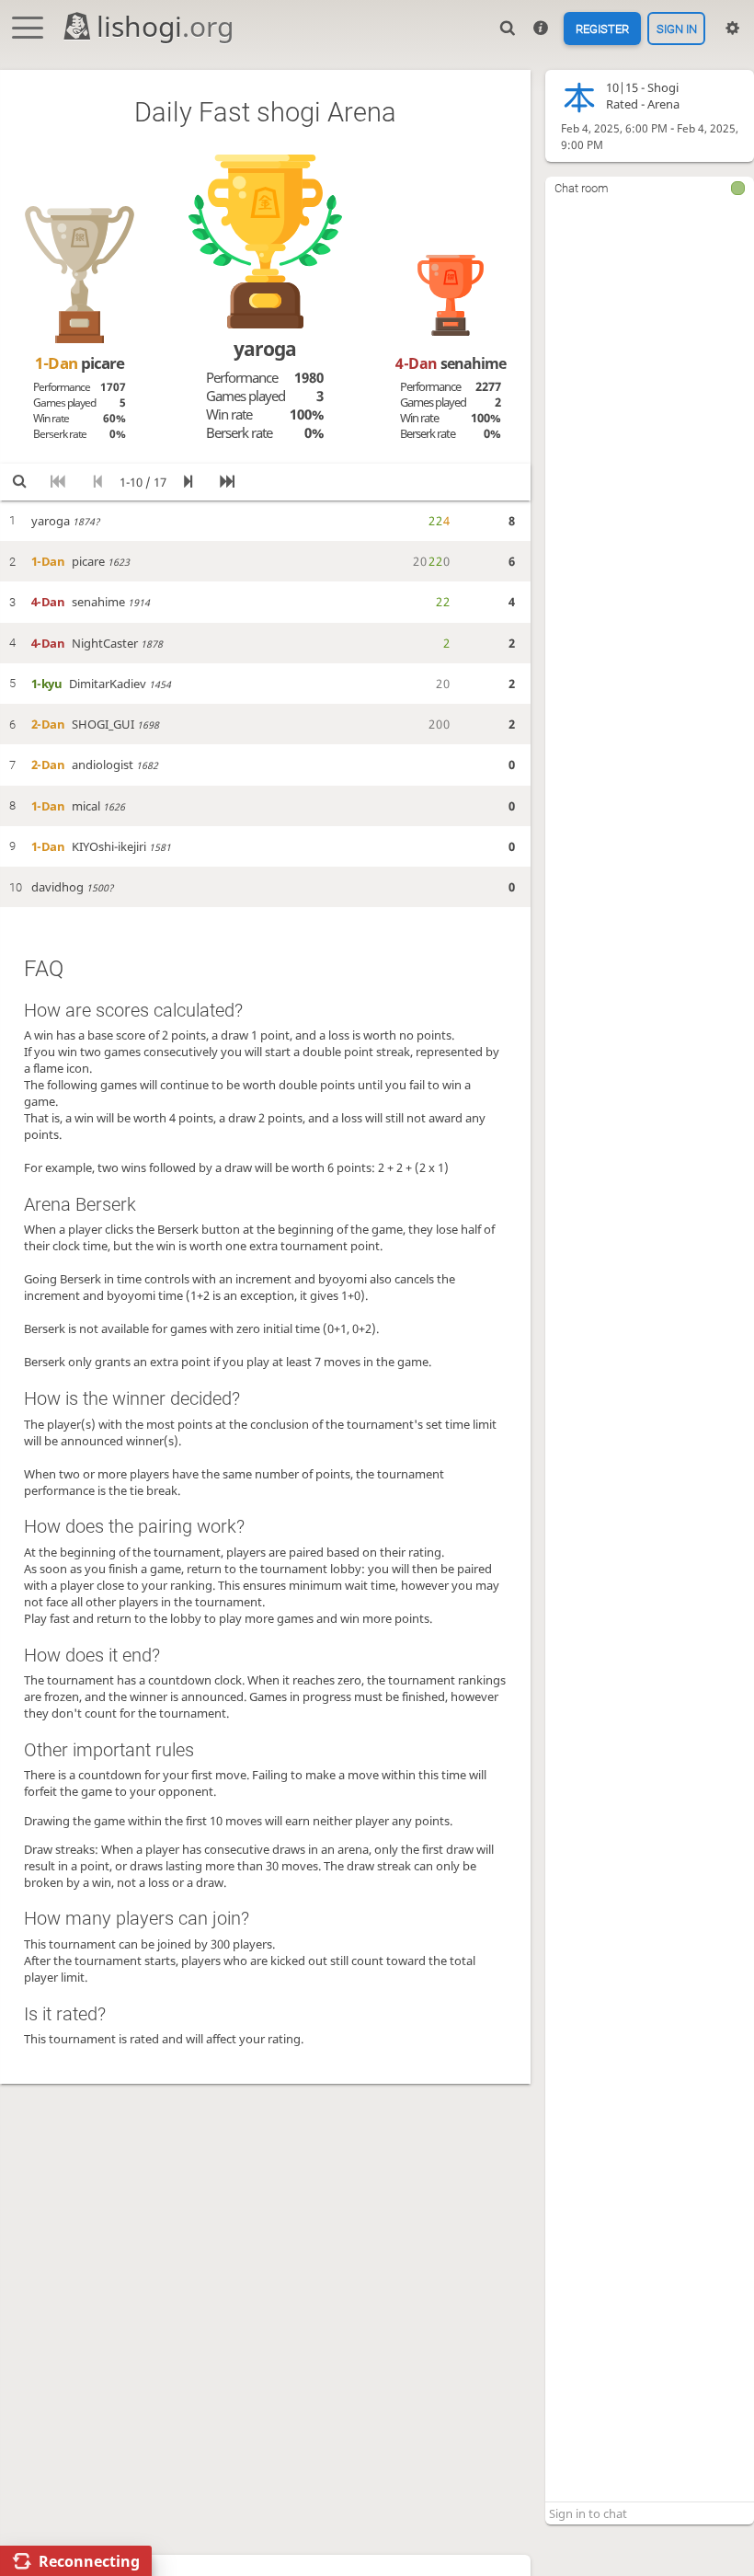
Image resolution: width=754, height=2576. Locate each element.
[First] (58, 482)
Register (602, 28)
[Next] (188, 482)
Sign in (677, 28)
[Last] (227, 482)
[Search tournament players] (19, 482)
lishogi (165, 26)
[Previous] (97, 482)
